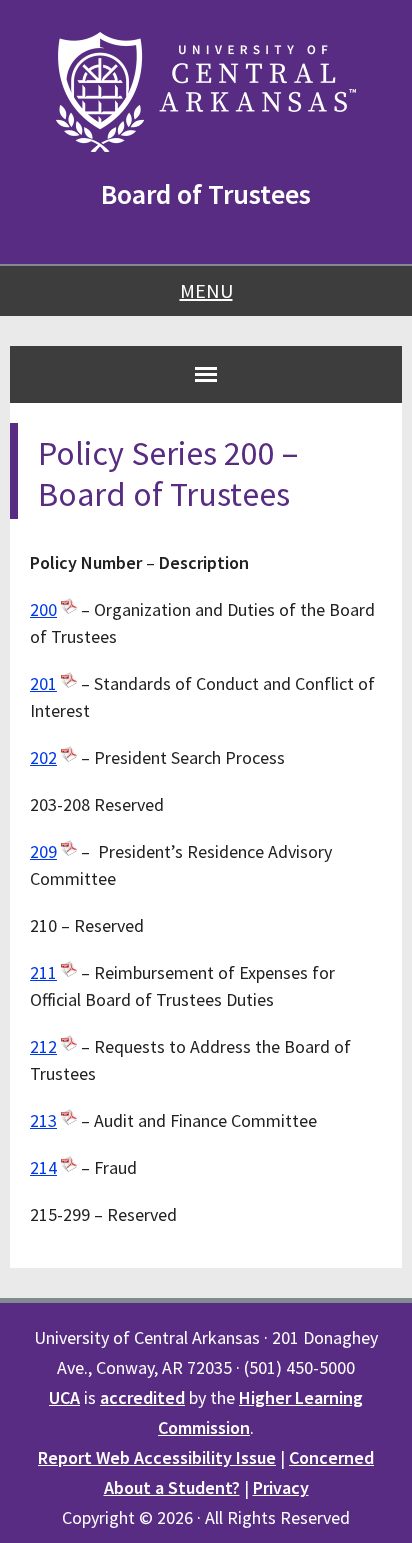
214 (43, 1167)
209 (43, 851)
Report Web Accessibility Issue (157, 1457)
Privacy (281, 1487)
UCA (64, 1397)
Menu (206, 290)
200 (43, 609)
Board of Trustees (206, 194)
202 (43, 757)
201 (43, 683)
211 (43, 972)
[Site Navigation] (206, 374)
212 (43, 1046)
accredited (142, 1397)
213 (43, 1120)
